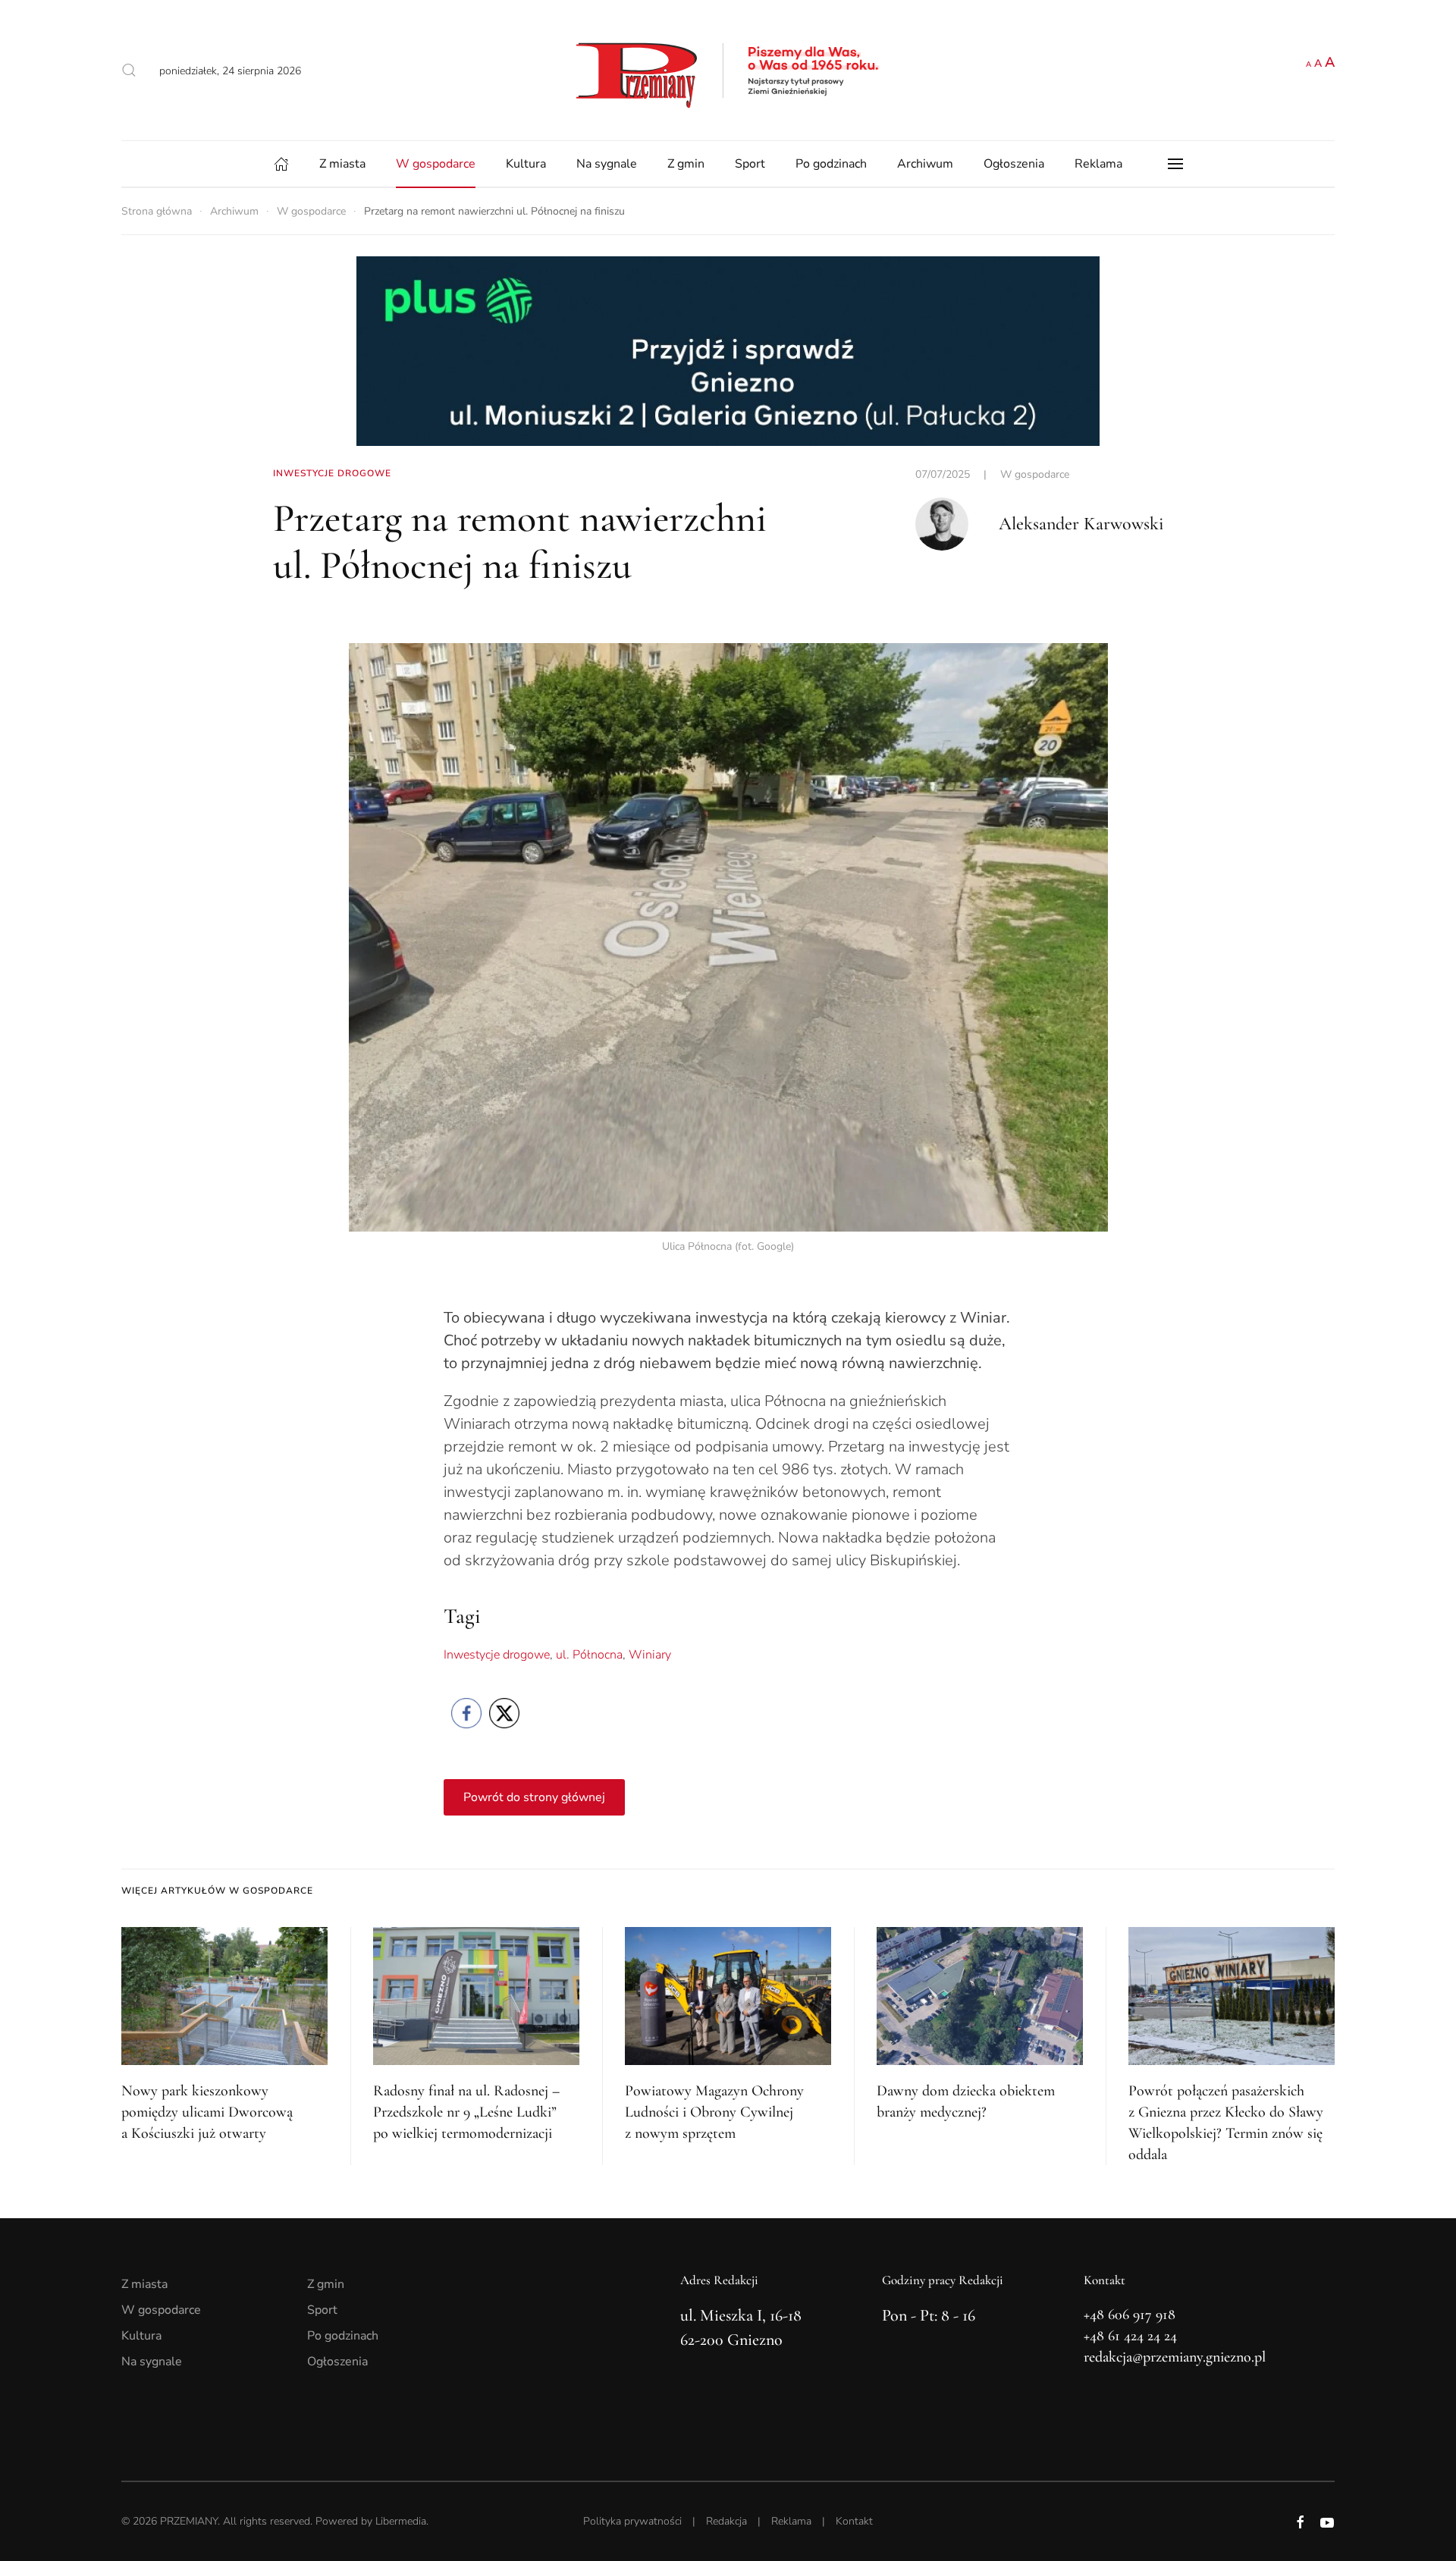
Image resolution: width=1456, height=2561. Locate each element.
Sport (750, 164)
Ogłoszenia (1014, 164)
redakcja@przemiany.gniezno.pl (1175, 2357)
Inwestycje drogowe (497, 1655)
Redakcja (726, 2521)
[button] (129, 71)
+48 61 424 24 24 (1130, 2336)
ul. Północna (589, 1655)
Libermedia (401, 2521)
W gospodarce (436, 164)
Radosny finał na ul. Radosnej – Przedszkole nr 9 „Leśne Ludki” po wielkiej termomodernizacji (466, 2112)
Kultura (526, 164)
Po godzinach (831, 164)
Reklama (1098, 164)
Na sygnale (607, 164)
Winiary (650, 1655)
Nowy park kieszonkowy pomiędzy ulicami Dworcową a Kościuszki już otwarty (207, 2112)
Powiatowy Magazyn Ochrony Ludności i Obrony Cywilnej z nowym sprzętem (714, 2112)
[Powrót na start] (728, 70)
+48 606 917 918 (1130, 2315)
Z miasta (342, 164)
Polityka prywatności (632, 2521)
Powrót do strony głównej (534, 1797)
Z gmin (686, 164)
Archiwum (925, 164)
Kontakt (854, 2521)
